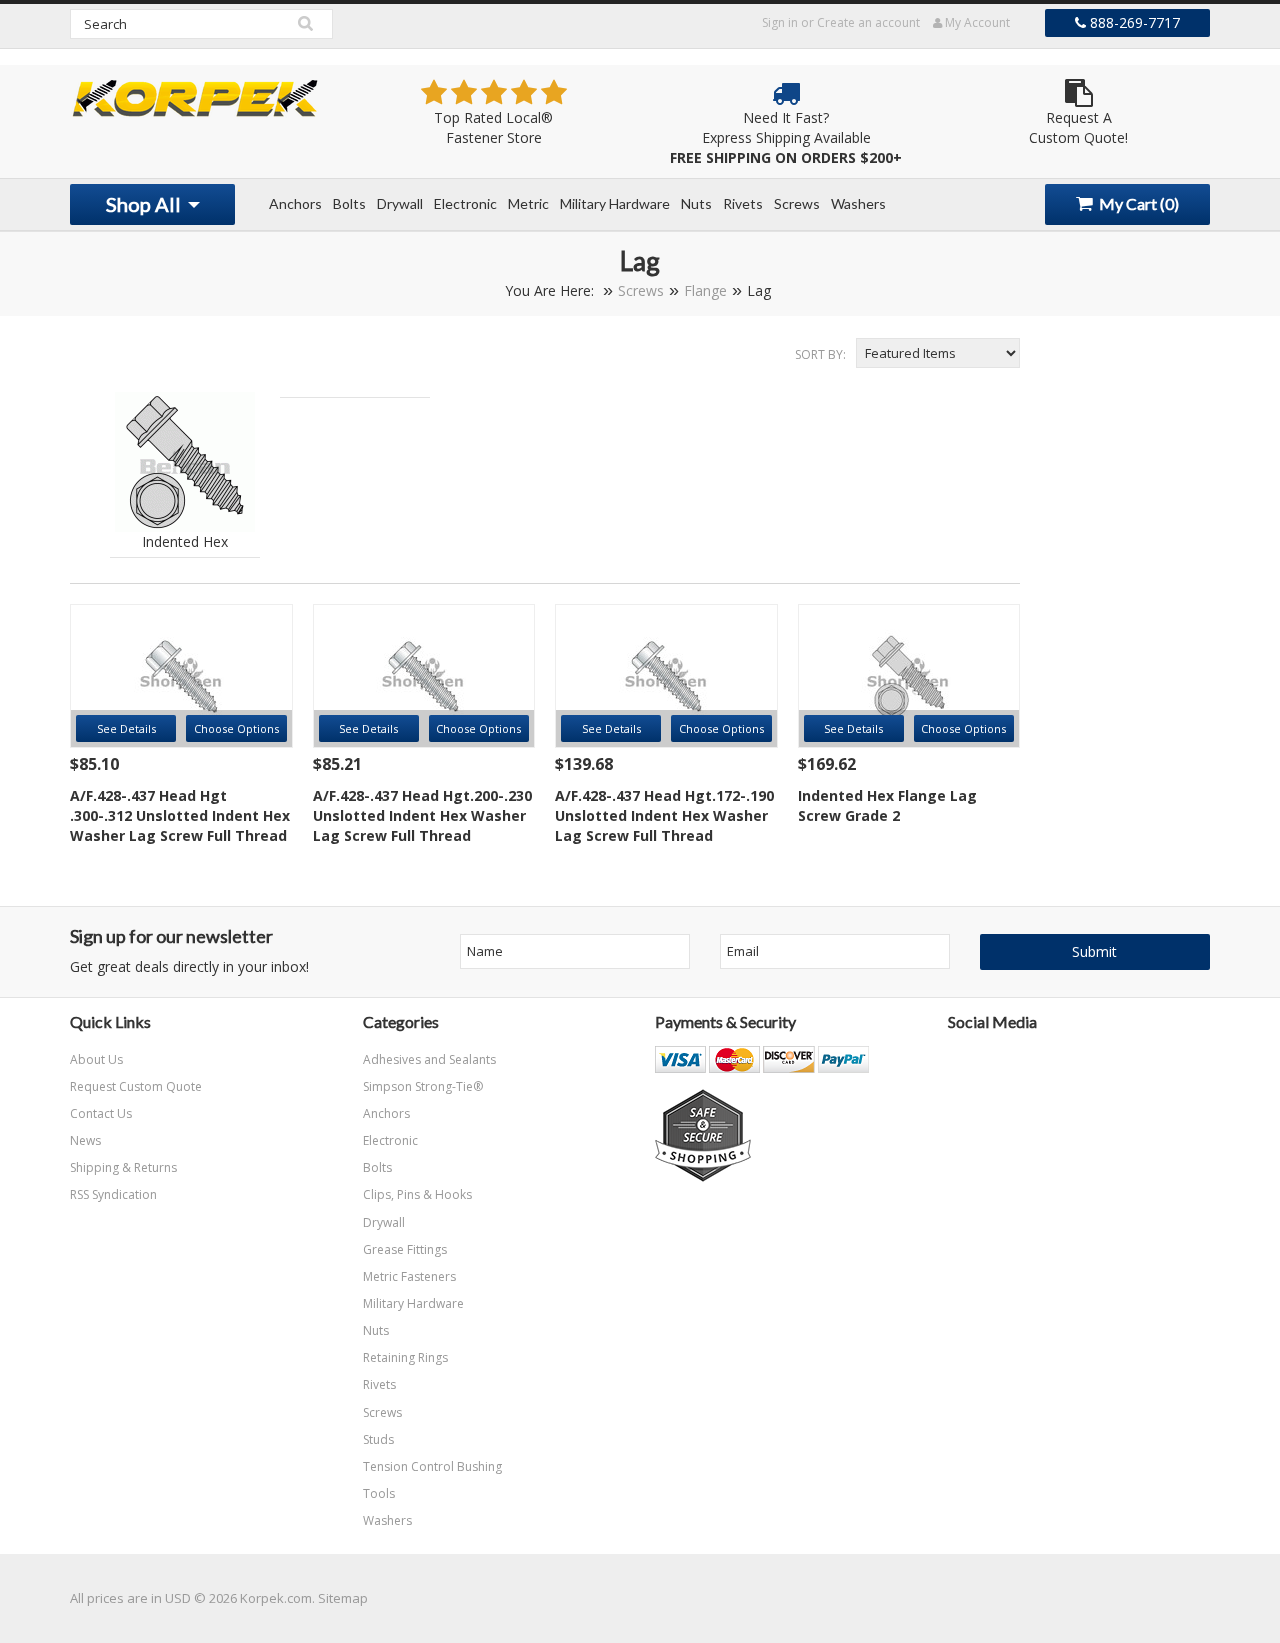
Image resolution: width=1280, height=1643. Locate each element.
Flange (705, 290)
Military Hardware (615, 203)
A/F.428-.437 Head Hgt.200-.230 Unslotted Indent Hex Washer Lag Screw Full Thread (422, 815)
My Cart (1137, 203)
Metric (528, 203)
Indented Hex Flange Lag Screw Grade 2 (887, 805)
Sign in (780, 22)
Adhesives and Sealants (429, 1059)
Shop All (145, 204)
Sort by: (820, 354)
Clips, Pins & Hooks (417, 1194)
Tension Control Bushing (432, 1466)
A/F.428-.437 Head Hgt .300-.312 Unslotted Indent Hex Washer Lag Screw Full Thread (180, 815)
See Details (126, 728)
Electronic (465, 203)
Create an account (868, 22)
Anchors (295, 203)
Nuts (696, 203)
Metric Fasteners (409, 1276)
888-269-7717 (1133, 22)
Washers (858, 203)
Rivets (743, 203)
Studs (378, 1439)
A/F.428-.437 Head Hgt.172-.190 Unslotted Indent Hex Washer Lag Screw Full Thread (664, 815)
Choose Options (236, 728)
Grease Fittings (405, 1249)
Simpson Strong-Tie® (423, 1086)
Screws (797, 203)
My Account (976, 22)
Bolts (349, 203)
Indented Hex (185, 541)
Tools (379, 1493)
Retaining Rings (405, 1357)
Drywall (400, 203)
